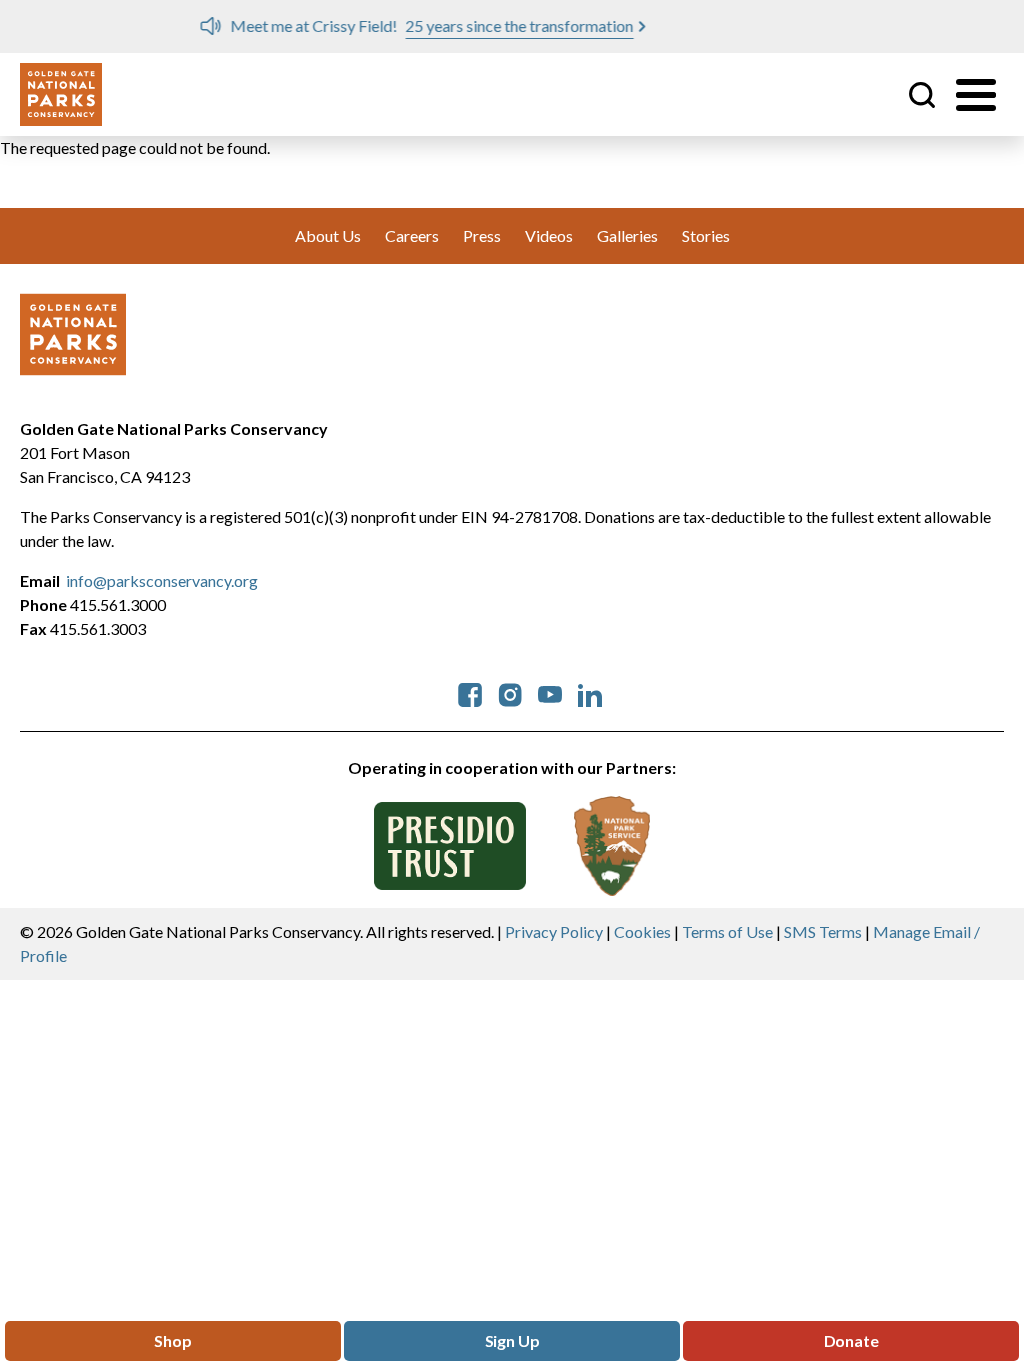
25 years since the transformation (380, 25)
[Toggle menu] (976, 95)
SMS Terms (823, 931)
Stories (706, 235)
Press (482, 235)
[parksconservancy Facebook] (470, 692)
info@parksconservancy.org (162, 580)
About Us (328, 235)
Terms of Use (727, 931)
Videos (549, 235)
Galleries (627, 235)
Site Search (922, 95)
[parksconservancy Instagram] (510, 692)
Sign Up (512, 1340)
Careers (412, 235)
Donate (851, 1340)
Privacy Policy (554, 931)
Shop (172, 1340)
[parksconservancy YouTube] (550, 692)
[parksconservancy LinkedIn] (590, 692)
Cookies (642, 931)
